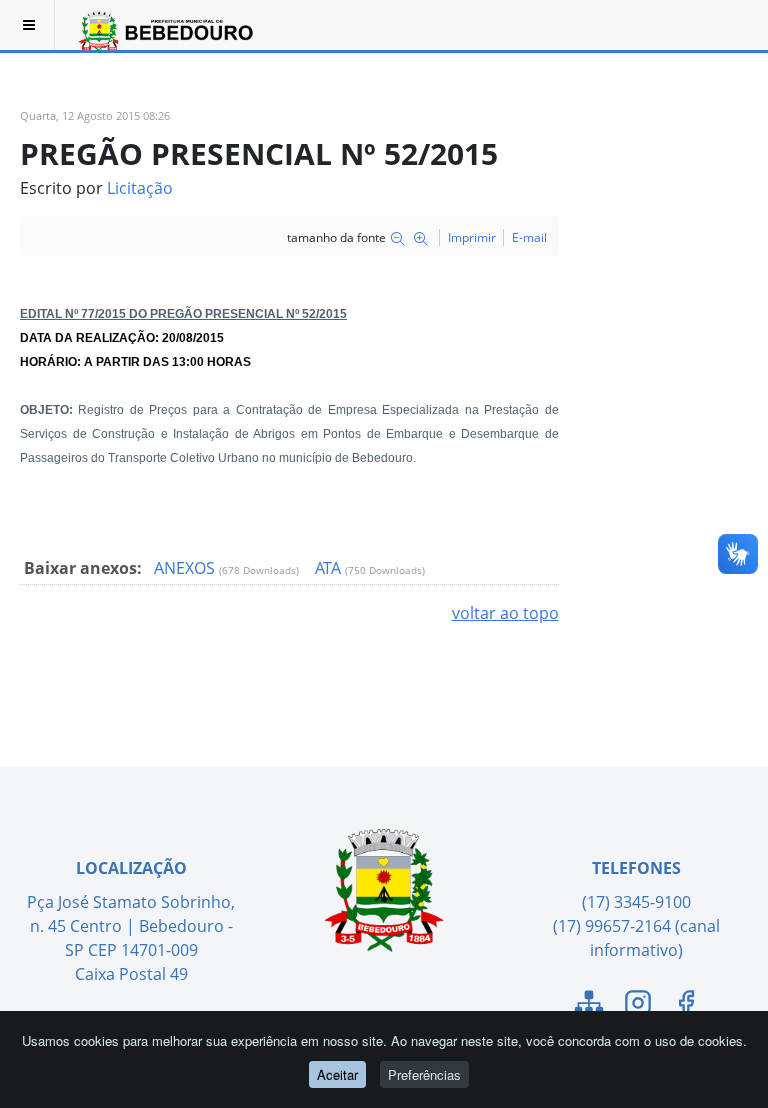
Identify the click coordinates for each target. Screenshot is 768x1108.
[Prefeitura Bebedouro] (163, 25)
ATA (330, 568)
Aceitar (337, 1074)
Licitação (140, 188)
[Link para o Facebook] (686, 1006)
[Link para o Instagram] (638, 1006)
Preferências (424, 1074)
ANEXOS (186, 568)
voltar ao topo (505, 613)
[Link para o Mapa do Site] (589, 1006)
